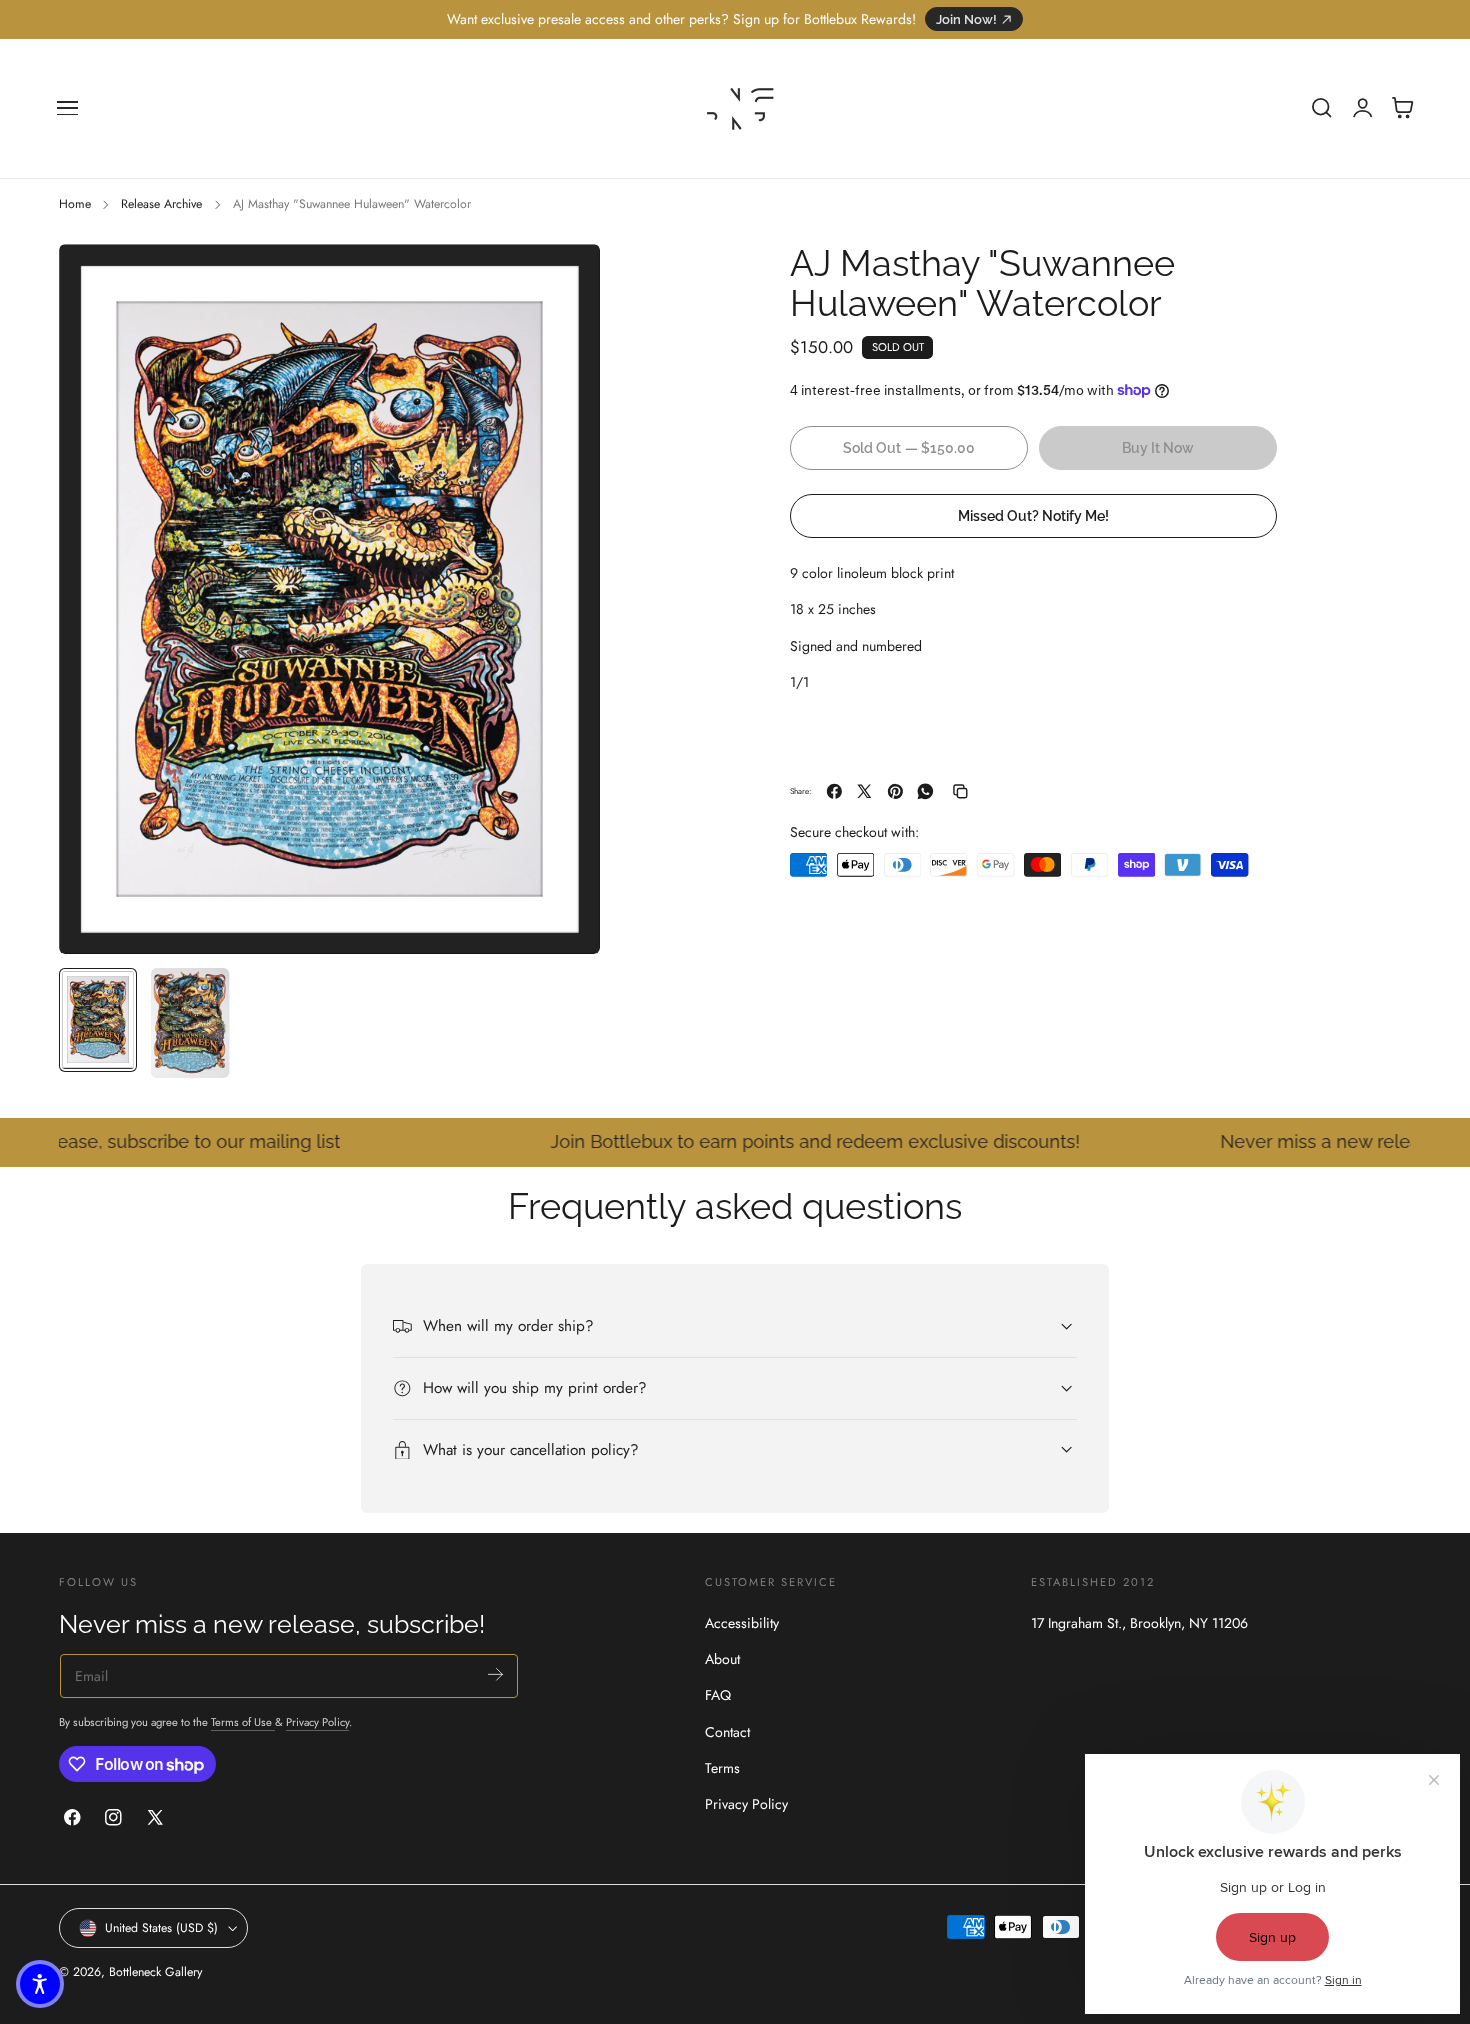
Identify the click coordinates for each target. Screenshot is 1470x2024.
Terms (722, 1768)
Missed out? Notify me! (1033, 514)
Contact (727, 1732)
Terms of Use (243, 1722)
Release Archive (161, 204)
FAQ (718, 1696)
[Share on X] (864, 791)
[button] (68, 108)
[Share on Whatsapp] (925, 791)
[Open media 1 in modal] (565, 279)
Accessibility (742, 1623)
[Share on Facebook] (834, 791)
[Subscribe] (495, 1674)
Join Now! (966, 19)
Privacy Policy (317, 1722)
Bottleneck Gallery (155, 1972)
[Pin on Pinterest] (895, 791)
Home (75, 204)
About (722, 1660)
